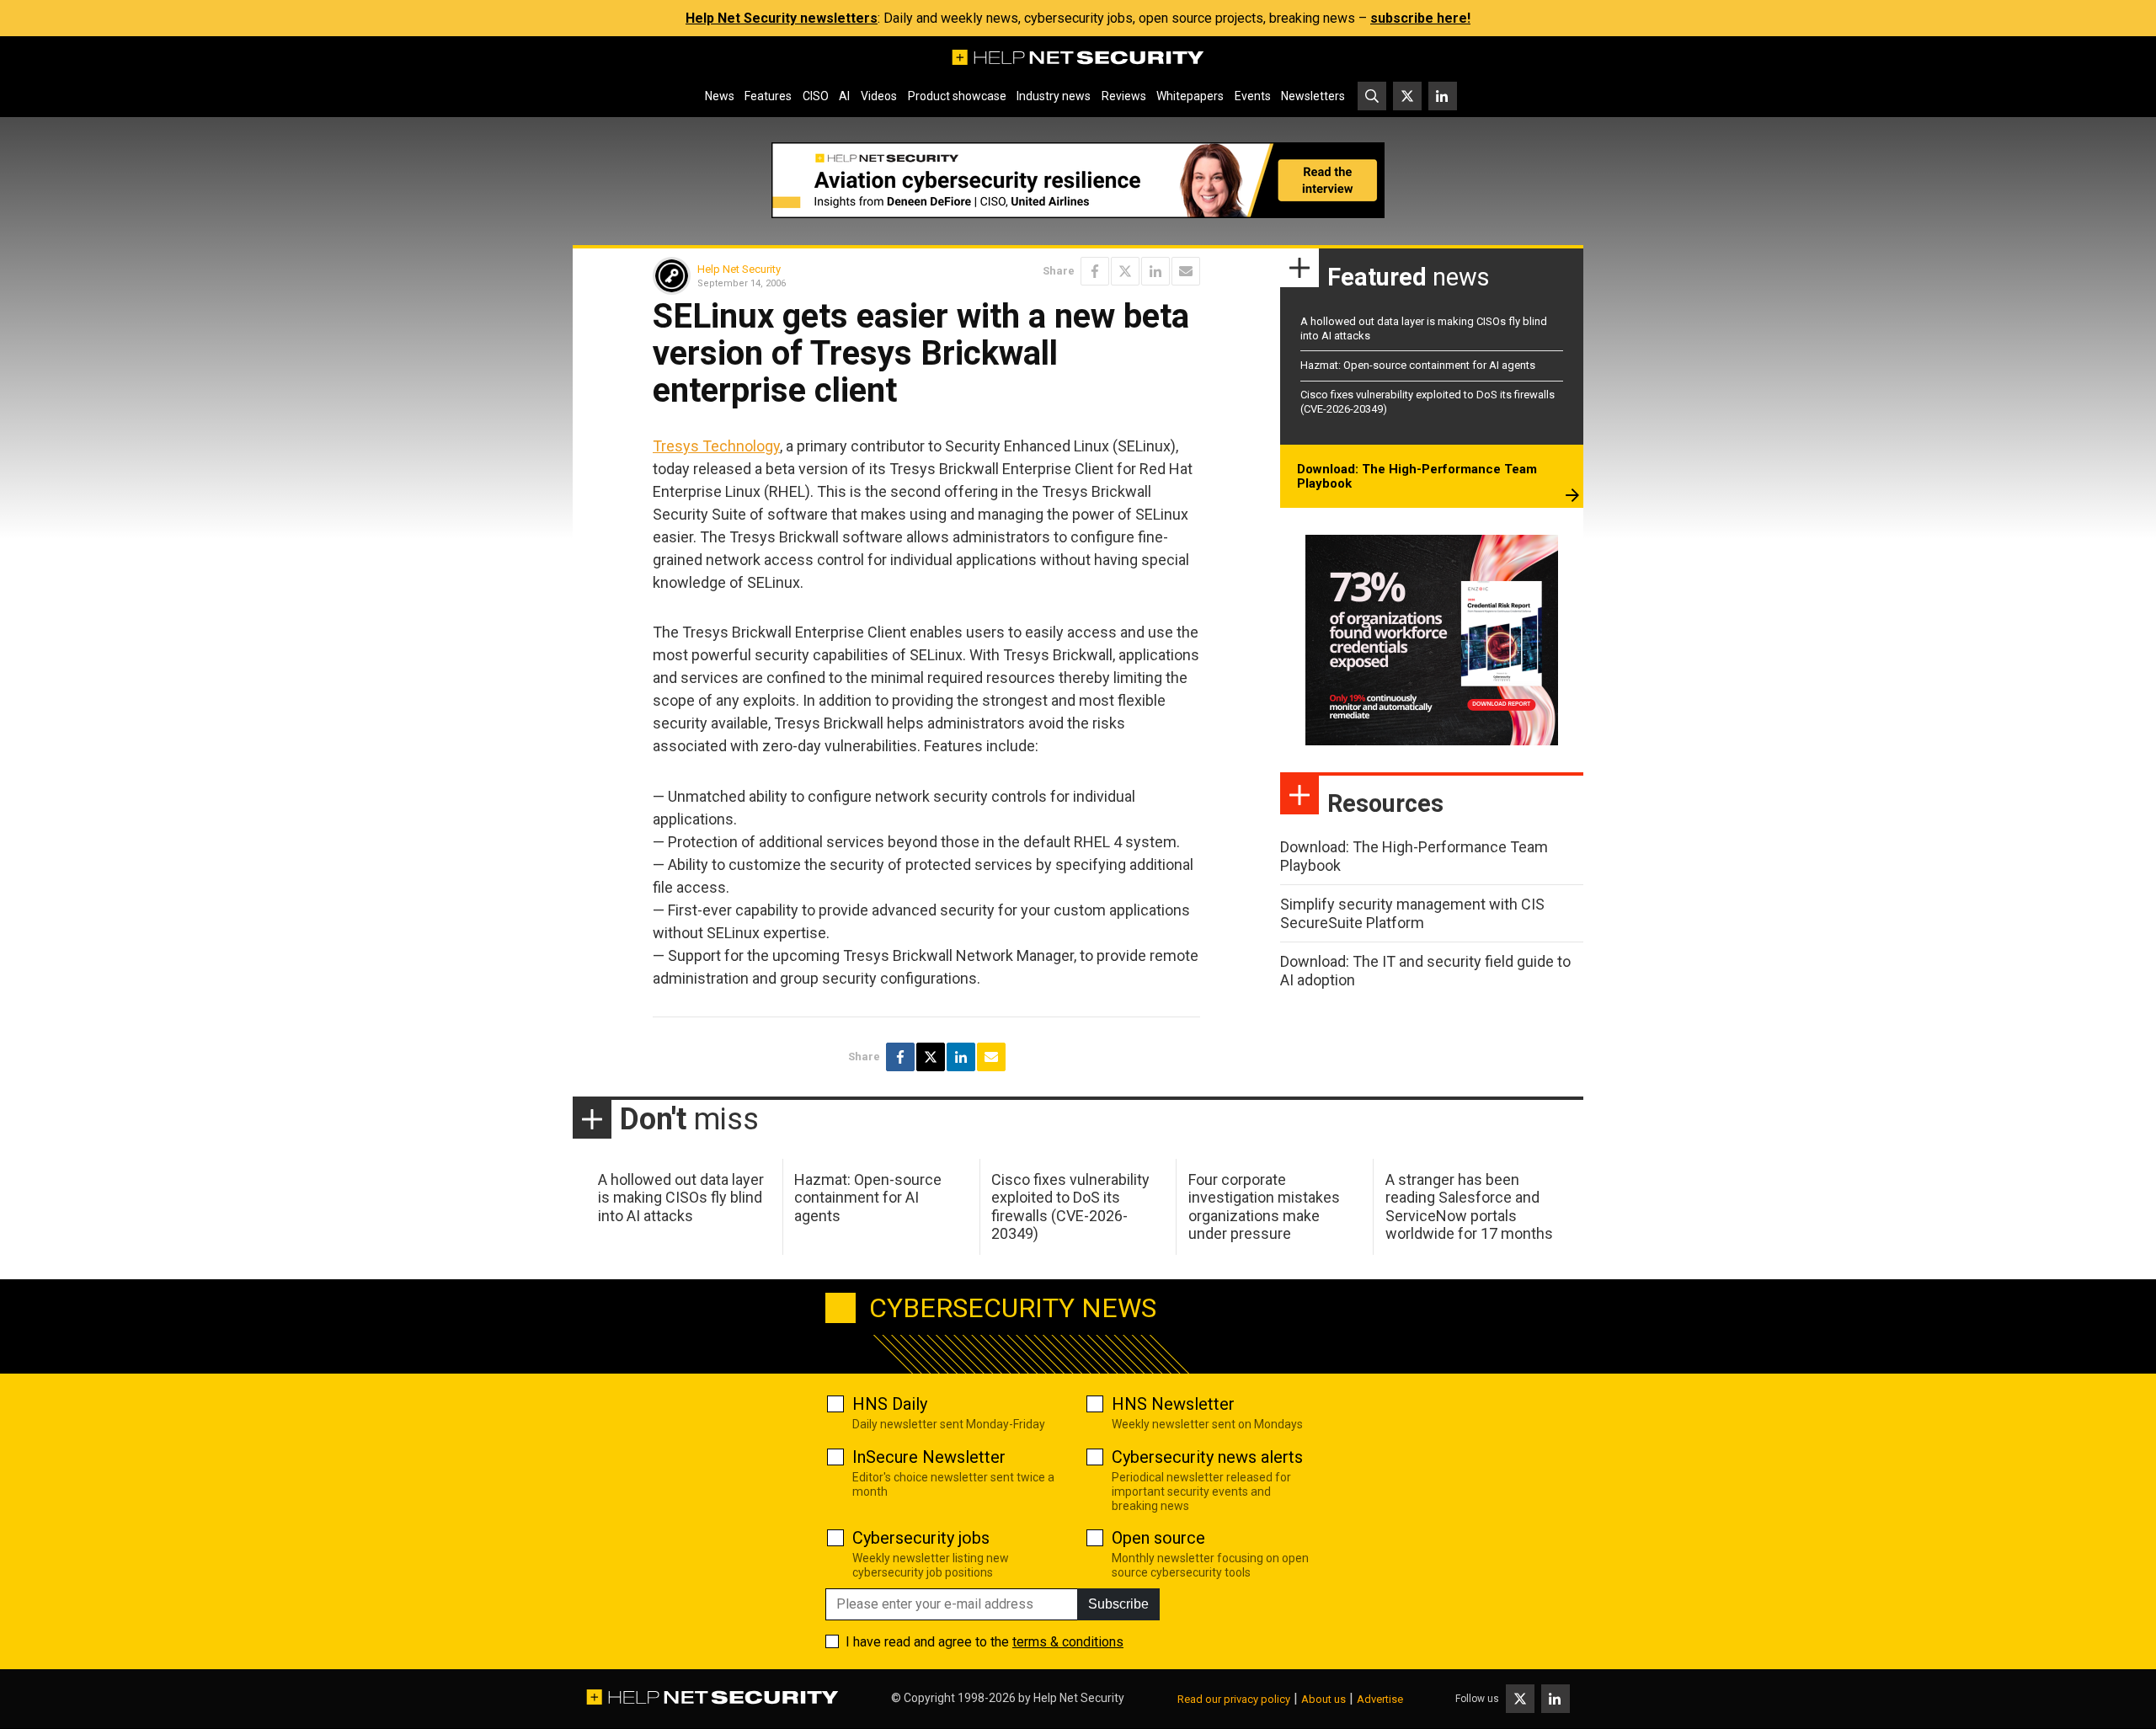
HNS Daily (890, 1404)
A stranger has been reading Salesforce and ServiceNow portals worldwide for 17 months (1469, 1207)
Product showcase (957, 96)
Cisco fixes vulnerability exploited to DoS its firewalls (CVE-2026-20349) (1070, 1207)
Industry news (1054, 96)
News (720, 96)
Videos (879, 96)
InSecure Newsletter (929, 1457)
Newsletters (1313, 96)
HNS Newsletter (1173, 1404)
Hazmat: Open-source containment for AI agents (1418, 365)
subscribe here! (1420, 18)
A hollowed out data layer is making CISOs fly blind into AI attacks (681, 1198)
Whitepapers (1190, 96)
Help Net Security (739, 269)
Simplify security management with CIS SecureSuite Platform (1412, 913)
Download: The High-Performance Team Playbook (1417, 477)
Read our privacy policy (1234, 1699)
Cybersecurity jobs (921, 1538)
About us (1323, 1699)
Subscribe (1118, 1604)
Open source (1158, 1538)
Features (768, 96)
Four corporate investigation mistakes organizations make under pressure (1264, 1207)
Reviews (1124, 96)
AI (844, 96)
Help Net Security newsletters (782, 18)
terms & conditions (1068, 1642)
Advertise (1380, 1699)
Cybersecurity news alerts (1207, 1457)
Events (1253, 96)
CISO (816, 96)
